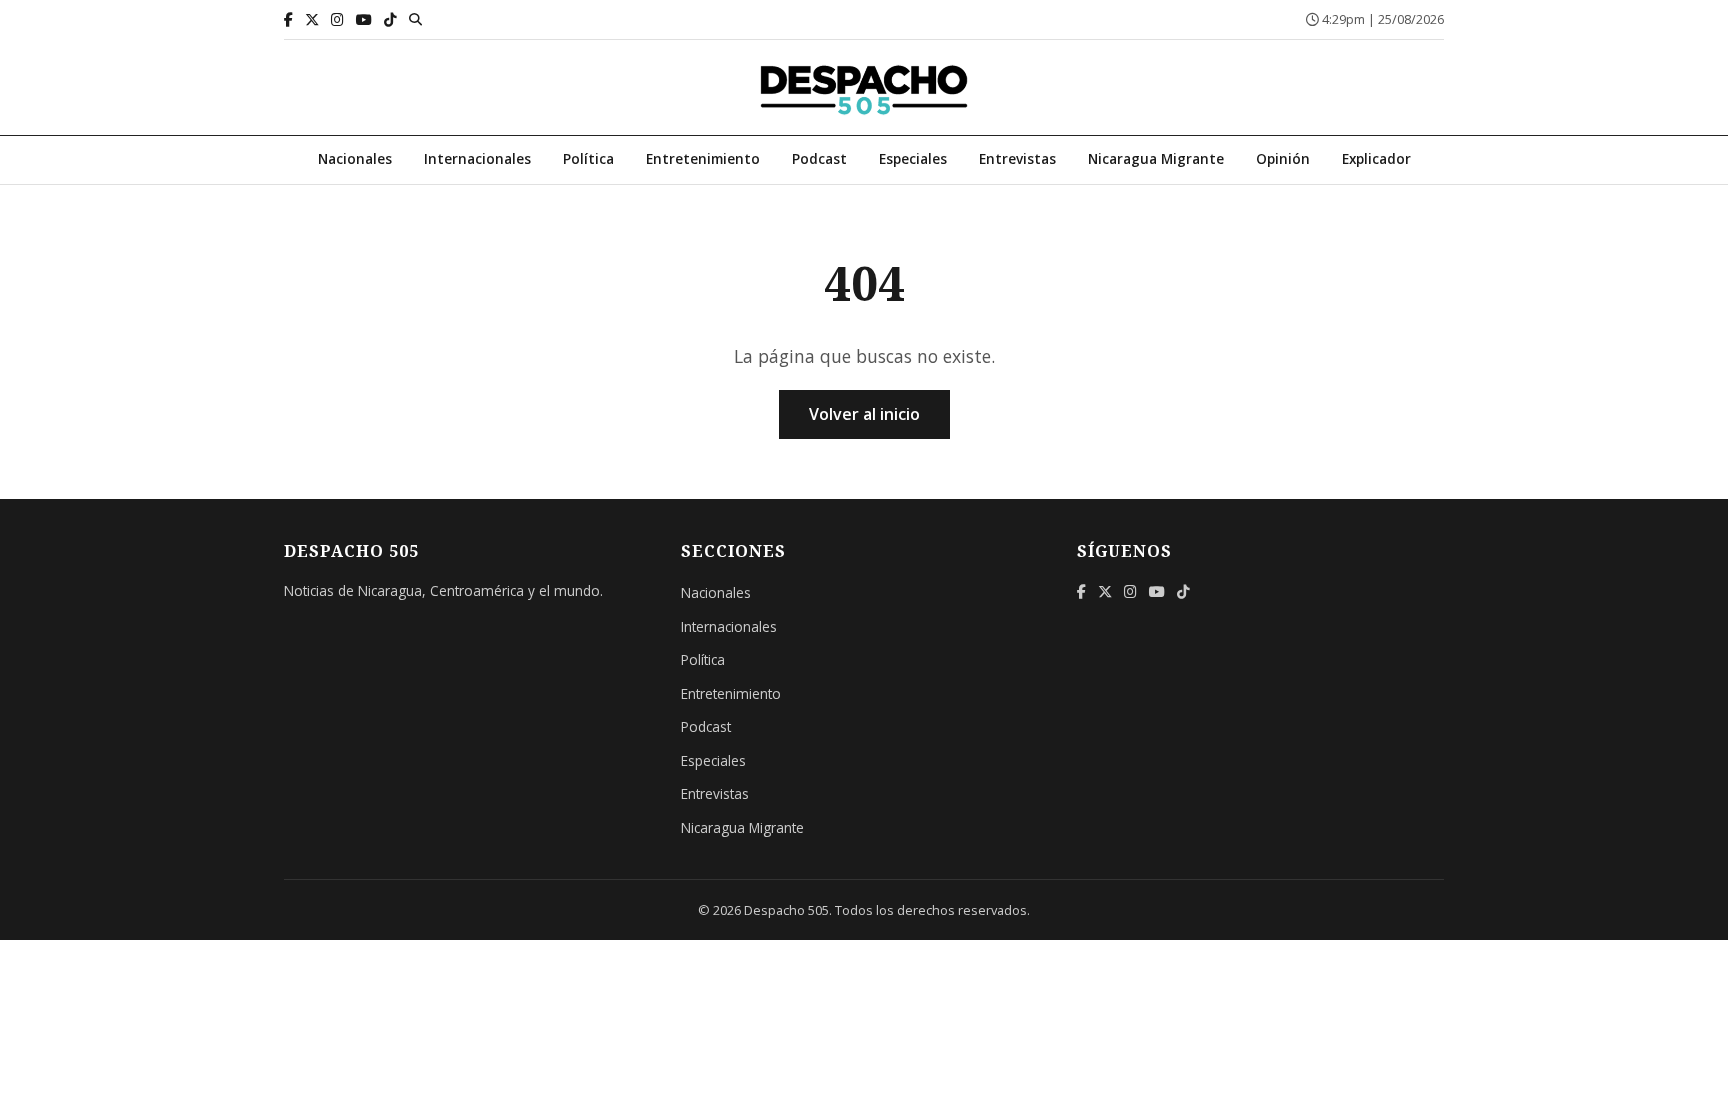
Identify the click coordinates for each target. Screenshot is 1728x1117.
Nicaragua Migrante (1156, 158)
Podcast (819, 158)
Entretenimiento (703, 158)
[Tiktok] (390, 19)
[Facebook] (288, 19)
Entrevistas (1017, 158)
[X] (312, 19)
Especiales (913, 158)
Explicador (1376, 158)
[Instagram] (337, 19)
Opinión (1283, 158)
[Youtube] (364, 19)
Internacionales (477, 158)
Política (588, 158)
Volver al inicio (864, 414)
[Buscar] (415, 19)
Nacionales (355, 158)
